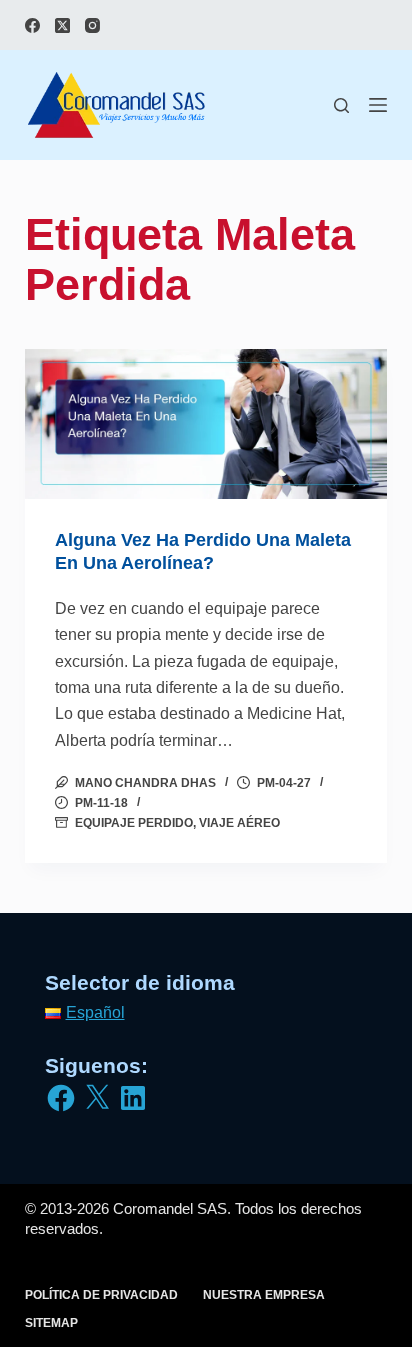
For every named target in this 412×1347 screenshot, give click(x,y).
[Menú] (378, 105)
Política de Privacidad (101, 1295)
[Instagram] (92, 25)
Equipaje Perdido (134, 823)
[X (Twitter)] (62, 25)
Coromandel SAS (170, 1208)
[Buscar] (341, 105)
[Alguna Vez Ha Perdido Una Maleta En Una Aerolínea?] (206, 424)
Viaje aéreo (239, 823)
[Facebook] (32, 25)
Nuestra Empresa (264, 1295)
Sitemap (51, 1323)
